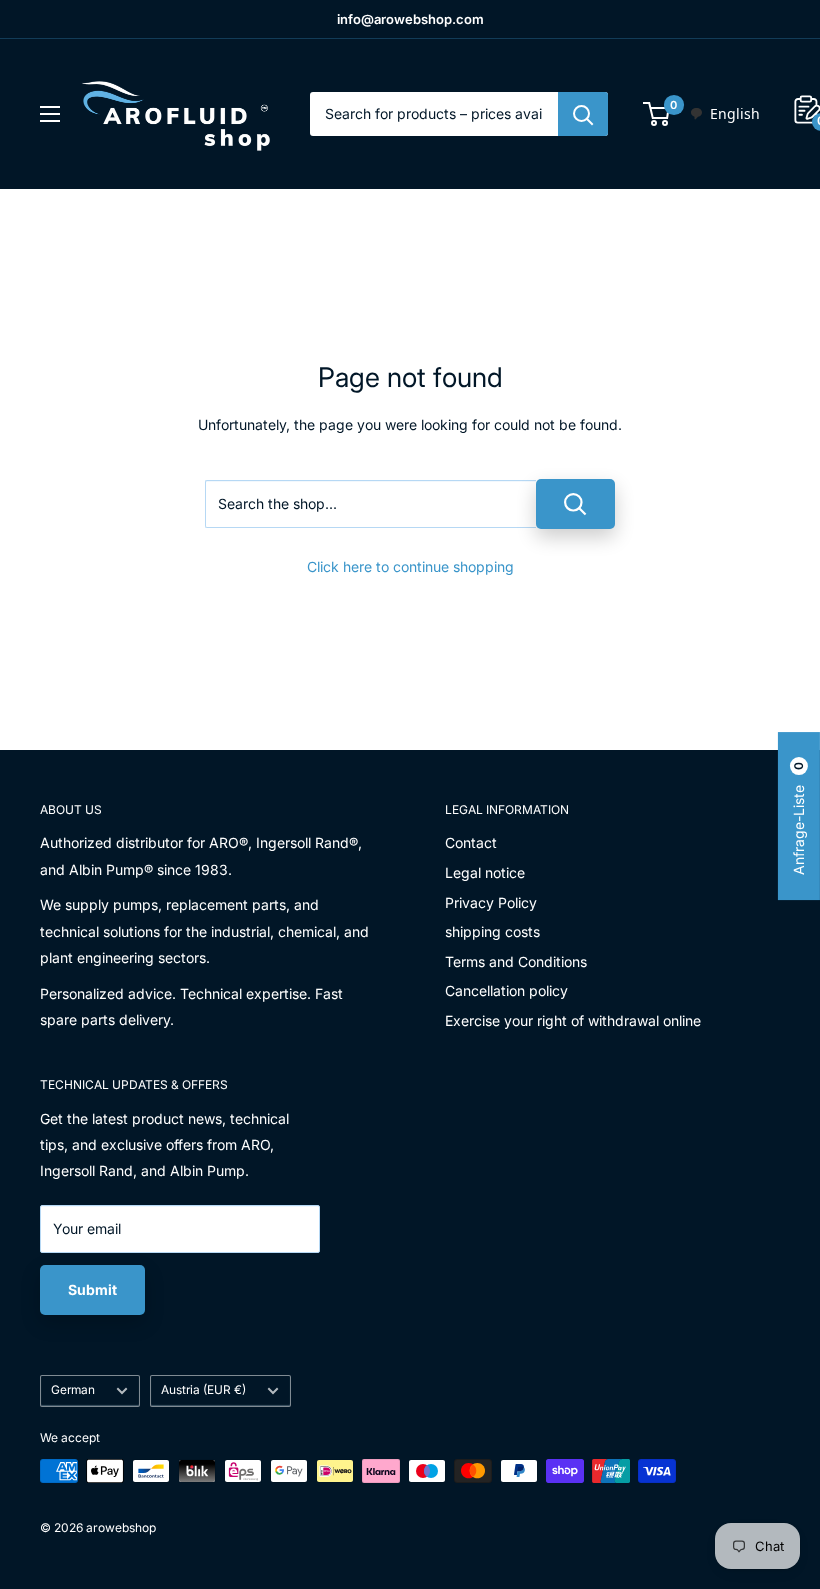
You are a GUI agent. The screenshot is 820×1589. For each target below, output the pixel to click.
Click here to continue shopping (410, 566)
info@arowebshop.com (410, 19)
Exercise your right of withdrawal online (573, 1020)
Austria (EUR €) (203, 1389)
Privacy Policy (491, 902)
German (73, 1389)
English (735, 113)
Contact (471, 842)
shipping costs (492, 931)
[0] (657, 114)
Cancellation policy (506, 990)
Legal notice (485, 872)
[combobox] (724, 114)
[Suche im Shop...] (575, 504)
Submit (92, 1289)
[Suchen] (583, 114)
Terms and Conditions (516, 961)
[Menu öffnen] (50, 114)
